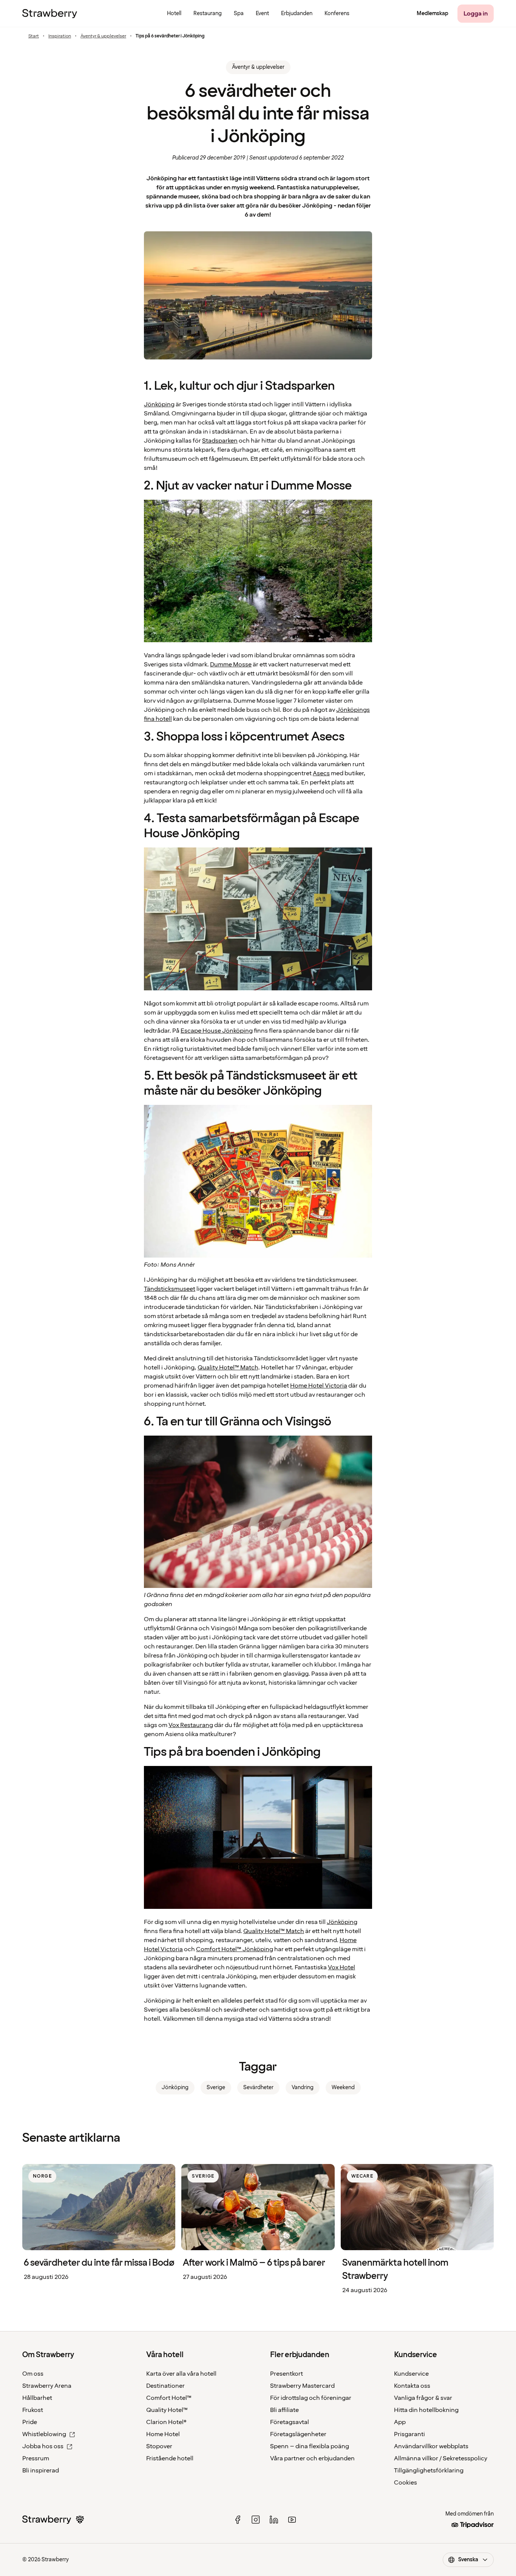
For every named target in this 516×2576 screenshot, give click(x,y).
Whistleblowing (44, 2434)
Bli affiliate (284, 2410)
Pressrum (36, 2458)
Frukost (33, 2410)
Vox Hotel (341, 1967)
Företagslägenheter (298, 2434)
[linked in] (274, 2520)
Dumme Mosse (231, 665)
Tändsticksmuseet (170, 1289)
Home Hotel (163, 2434)
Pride (30, 2422)
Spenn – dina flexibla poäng (310, 2446)
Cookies (406, 2483)
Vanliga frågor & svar (423, 2398)
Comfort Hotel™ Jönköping (235, 1949)
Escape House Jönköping (217, 1031)
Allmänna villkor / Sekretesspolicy (441, 2458)
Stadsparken (220, 441)
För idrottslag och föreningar (311, 2398)
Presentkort (287, 2374)
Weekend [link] (343, 2087)
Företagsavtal (290, 2422)
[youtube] (292, 2520)
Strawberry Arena (47, 2386)
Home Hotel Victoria (319, 1386)
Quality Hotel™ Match (228, 1368)
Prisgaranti (409, 2434)
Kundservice (411, 2374)
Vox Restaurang (191, 1725)
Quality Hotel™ (167, 2410)
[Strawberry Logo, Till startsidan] (50, 14)
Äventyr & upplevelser (103, 36)
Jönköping (159, 404)
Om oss (33, 2374)
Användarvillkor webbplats (431, 2446)
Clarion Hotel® (166, 2422)
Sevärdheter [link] (258, 2087)
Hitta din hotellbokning (426, 2410)
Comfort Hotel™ (169, 2398)
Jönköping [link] (175, 2087)
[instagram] (256, 2520)
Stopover (159, 2446)
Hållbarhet (37, 2398)
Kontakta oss (412, 2386)
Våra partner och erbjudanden (312, 2458)
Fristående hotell (170, 2458)
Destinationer (165, 2386)
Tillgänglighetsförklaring (429, 2471)
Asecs (321, 773)
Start (34, 36)
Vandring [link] (303, 2087)
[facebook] (238, 2520)
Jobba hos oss (43, 2446)
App (400, 2422)
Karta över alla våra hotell (181, 2374)
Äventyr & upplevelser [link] (258, 67)
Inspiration (60, 36)
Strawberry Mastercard (302, 2386)
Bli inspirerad (41, 2471)
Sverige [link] (216, 2087)
